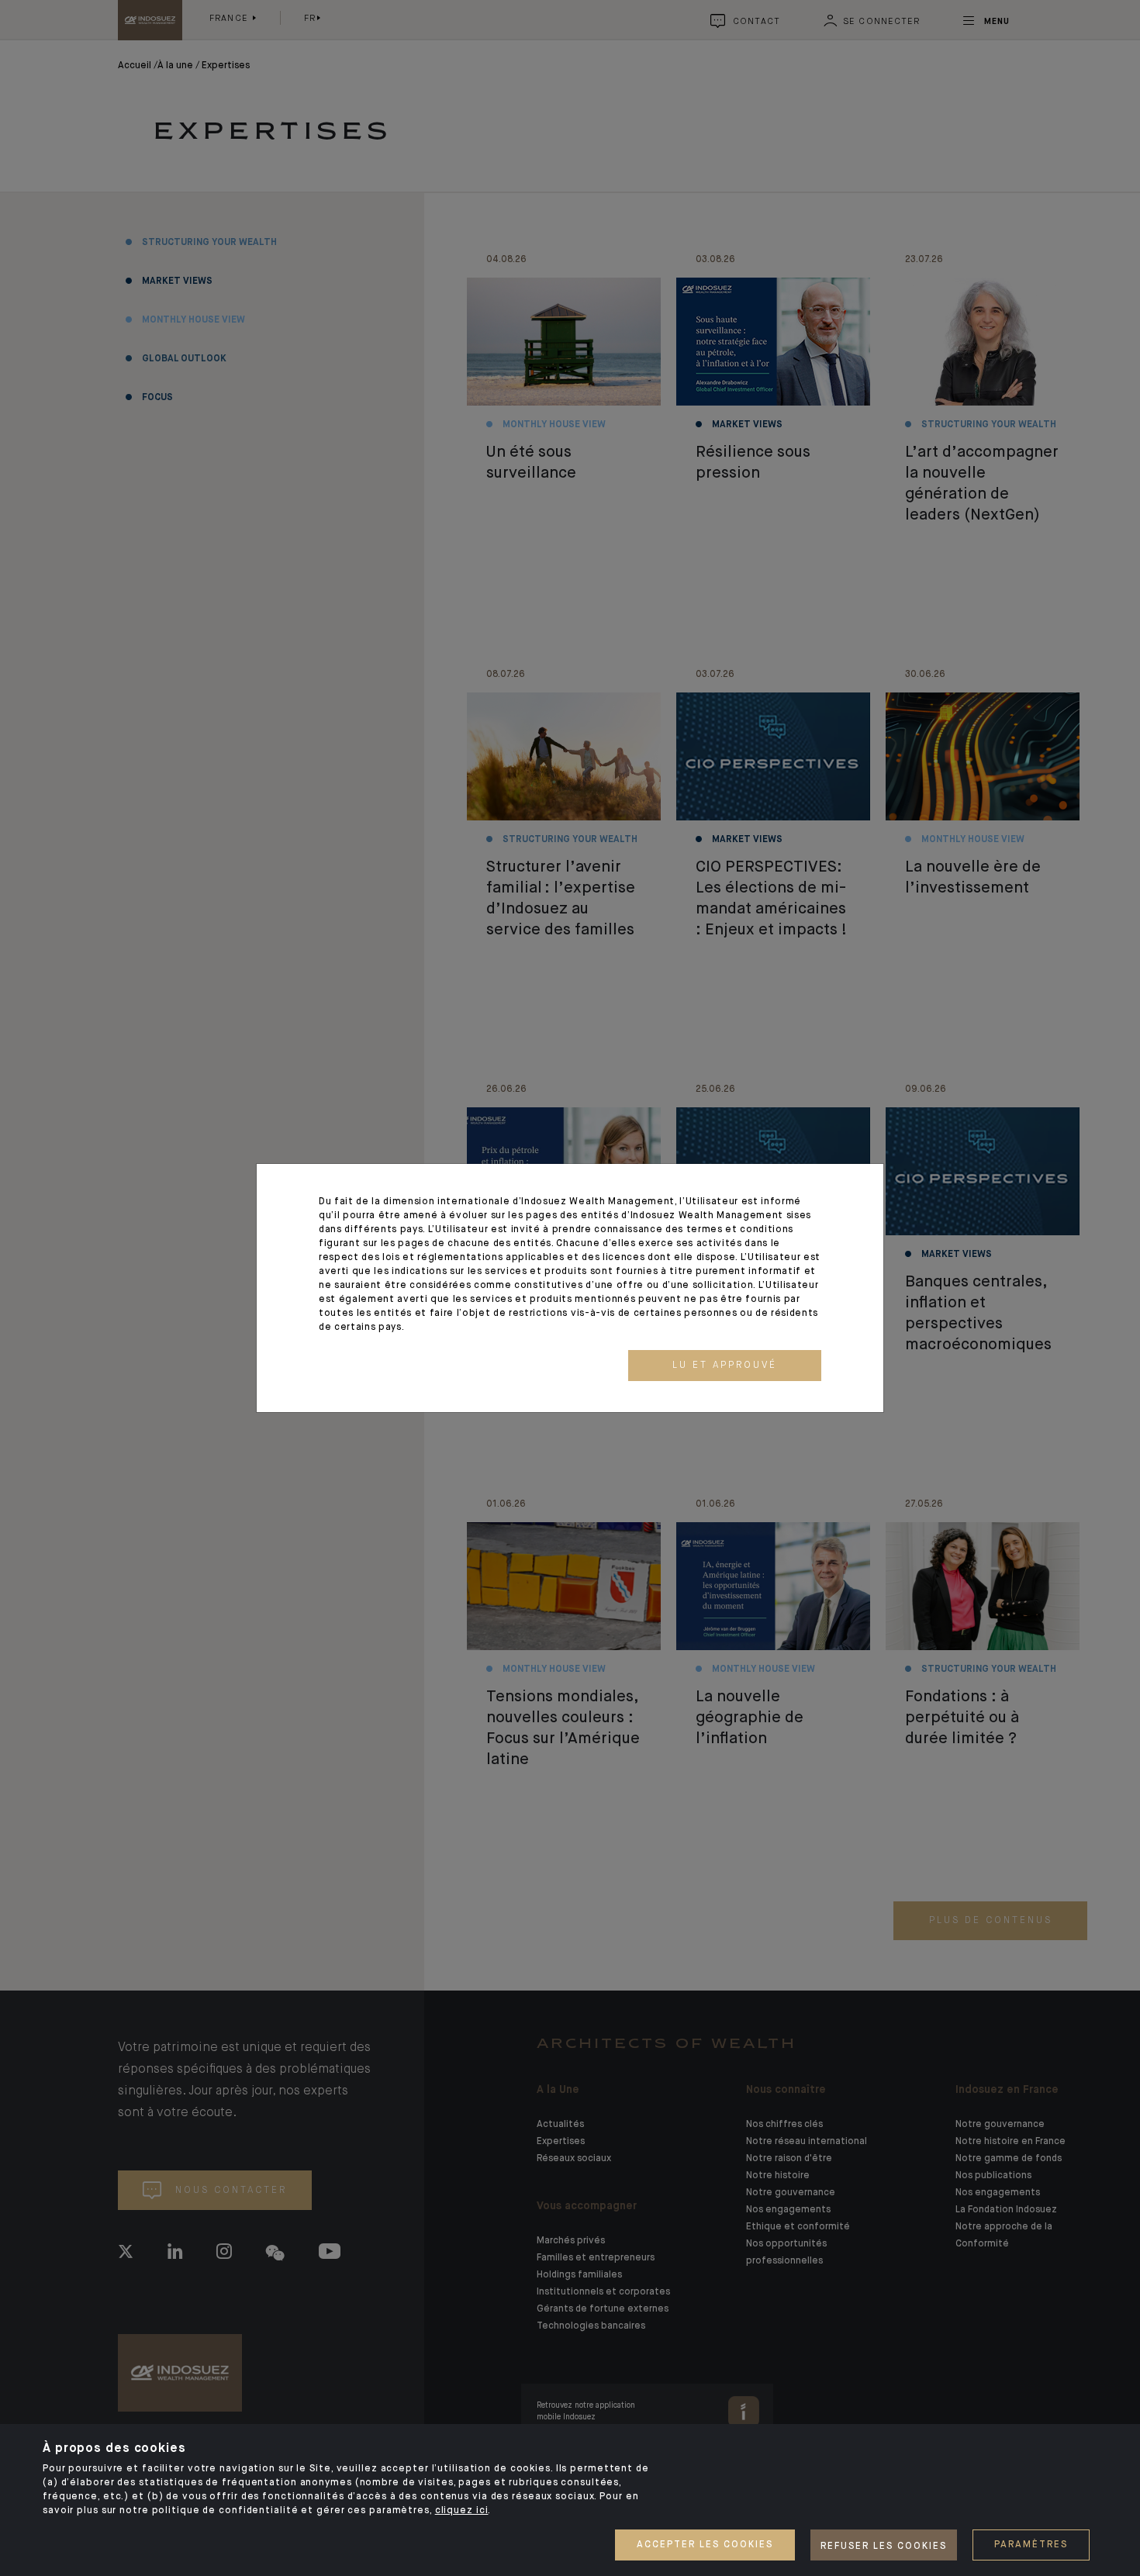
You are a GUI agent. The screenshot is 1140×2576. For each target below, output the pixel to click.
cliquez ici (462, 2511)
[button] (725, 1366)
